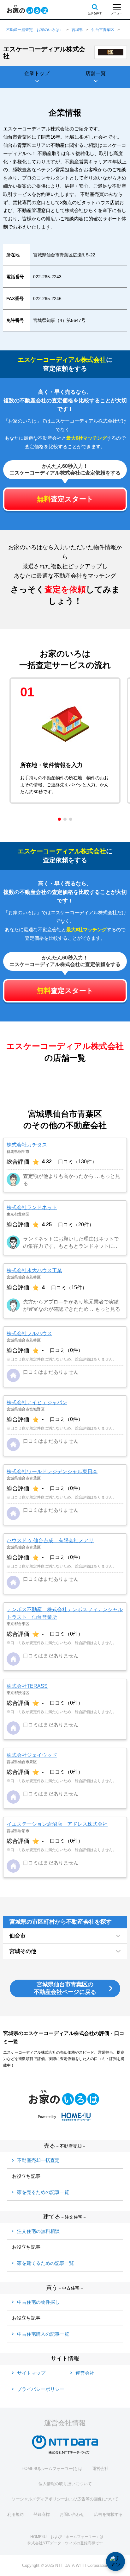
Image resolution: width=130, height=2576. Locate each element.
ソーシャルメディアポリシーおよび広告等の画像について (65, 2499)
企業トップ (37, 73)
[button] (59, 819)
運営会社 (100, 2469)
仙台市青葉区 (103, 30)
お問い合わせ (72, 2514)
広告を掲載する (108, 2514)
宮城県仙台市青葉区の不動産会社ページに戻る (65, 1988)
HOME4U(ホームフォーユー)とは (52, 2469)
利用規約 (15, 2514)
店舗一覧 (96, 73)
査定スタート (65, 499)
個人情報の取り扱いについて (65, 2484)
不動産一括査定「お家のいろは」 (35, 30)
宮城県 (77, 30)
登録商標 (42, 2514)
